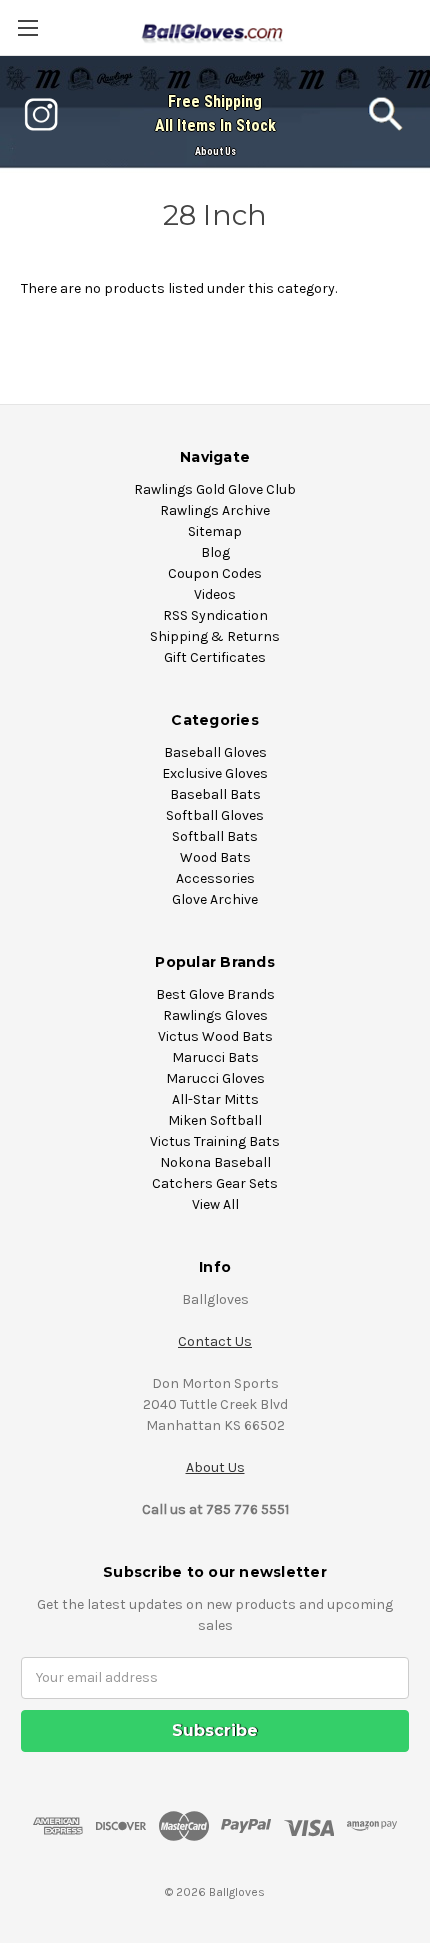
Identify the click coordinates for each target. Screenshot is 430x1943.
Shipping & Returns (215, 636)
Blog (215, 552)
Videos (215, 594)
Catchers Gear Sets (215, 1183)
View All (215, 1204)
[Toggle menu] (27, 27)
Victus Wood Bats (215, 1036)
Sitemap (215, 531)
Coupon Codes (215, 573)
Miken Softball (215, 1120)
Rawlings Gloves (215, 1015)
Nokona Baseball (215, 1162)
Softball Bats (215, 836)
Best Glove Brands (215, 994)
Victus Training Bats (215, 1141)
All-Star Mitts (215, 1099)
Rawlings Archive (215, 510)
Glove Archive (215, 899)
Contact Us (215, 1341)
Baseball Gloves (215, 752)
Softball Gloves (215, 815)
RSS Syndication (215, 615)
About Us (215, 151)
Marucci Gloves (215, 1078)
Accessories (215, 878)
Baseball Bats (215, 794)
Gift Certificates (215, 657)
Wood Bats (215, 857)
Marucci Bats (215, 1057)
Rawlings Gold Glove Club (215, 489)
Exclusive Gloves (215, 773)
